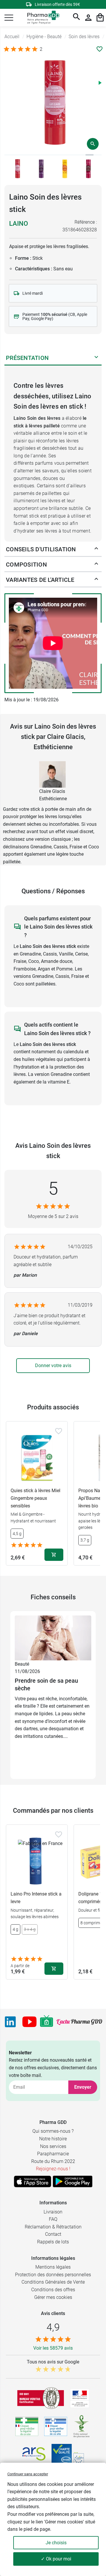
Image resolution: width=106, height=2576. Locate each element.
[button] (9, 18)
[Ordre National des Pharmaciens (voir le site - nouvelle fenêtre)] (82, 2426)
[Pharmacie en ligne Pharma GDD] (41, 18)
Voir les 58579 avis (53, 2348)
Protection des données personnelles (53, 2275)
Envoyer (83, 2087)
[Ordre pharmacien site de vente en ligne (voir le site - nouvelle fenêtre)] (27, 2426)
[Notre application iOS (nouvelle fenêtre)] (33, 2181)
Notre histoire (53, 2139)
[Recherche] (77, 18)
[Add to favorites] (59, 1431)
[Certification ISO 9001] (41, 2398)
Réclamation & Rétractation (53, 2227)
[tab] (9, 155)
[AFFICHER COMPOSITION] (96, 565)
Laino (19, 224)
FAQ (53, 2219)
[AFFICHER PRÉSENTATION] (96, 358)
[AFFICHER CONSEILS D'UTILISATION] (96, 550)
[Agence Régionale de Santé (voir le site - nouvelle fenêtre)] (34, 2454)
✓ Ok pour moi (56, 2559)
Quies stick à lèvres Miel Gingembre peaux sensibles (35, 1498)
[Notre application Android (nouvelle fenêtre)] (73, 2181)
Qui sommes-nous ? (53, 2131)
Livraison (53, 2212)
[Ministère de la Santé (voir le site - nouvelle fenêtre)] (80, 2398)
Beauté (22, 1664)
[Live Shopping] (47, 2022)
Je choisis (56, 2543)
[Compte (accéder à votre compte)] (88, 18)
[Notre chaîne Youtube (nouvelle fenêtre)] (29, 2022)
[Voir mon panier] (100, 18)
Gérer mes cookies (53, 2297)
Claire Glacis (52, 791)
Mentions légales (53, 2267)
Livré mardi (33, 293)
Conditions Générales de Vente (53, 2282)
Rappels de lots (53, 2242)
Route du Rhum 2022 (53, 2161)
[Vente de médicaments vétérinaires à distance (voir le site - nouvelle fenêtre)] (56, 2426)
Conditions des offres (53, 2290)
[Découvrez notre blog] (79, 2022)
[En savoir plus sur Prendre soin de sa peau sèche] (53, 1638)
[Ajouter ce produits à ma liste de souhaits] (100, 49)
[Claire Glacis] (52, 774)
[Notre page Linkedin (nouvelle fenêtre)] (10, 2022)
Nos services (53, 2146)
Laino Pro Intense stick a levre (36, 1898)
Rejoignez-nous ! (53, 2169)
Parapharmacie (53, 2154)
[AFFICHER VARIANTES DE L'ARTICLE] (96, 580)
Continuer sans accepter (28, 2474)
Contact (53, 2234)
